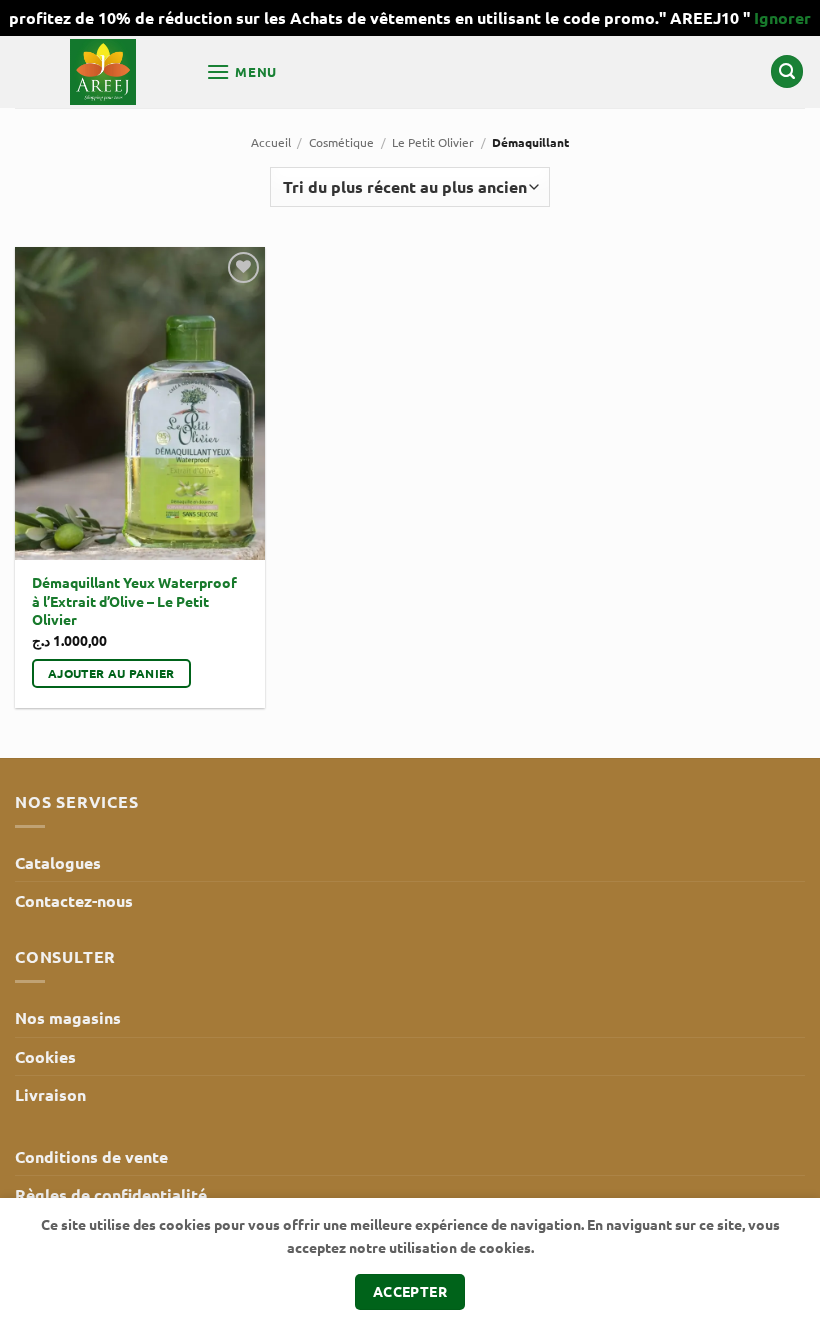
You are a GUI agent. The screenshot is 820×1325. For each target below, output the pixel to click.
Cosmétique (341, 142)
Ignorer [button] (782, 17)
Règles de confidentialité (111, 1194)
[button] (241, 71)
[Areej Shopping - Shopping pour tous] (103, 72)
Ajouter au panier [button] (111, 673)
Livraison (50, 1094)
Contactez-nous (74, 900)
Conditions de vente (91, 1156)
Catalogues (58, 862)
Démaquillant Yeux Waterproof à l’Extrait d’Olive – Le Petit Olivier (134, 600)
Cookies (45, 1056)
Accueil (271, 142)
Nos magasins (68, 1017)
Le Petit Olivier (433, 142)
